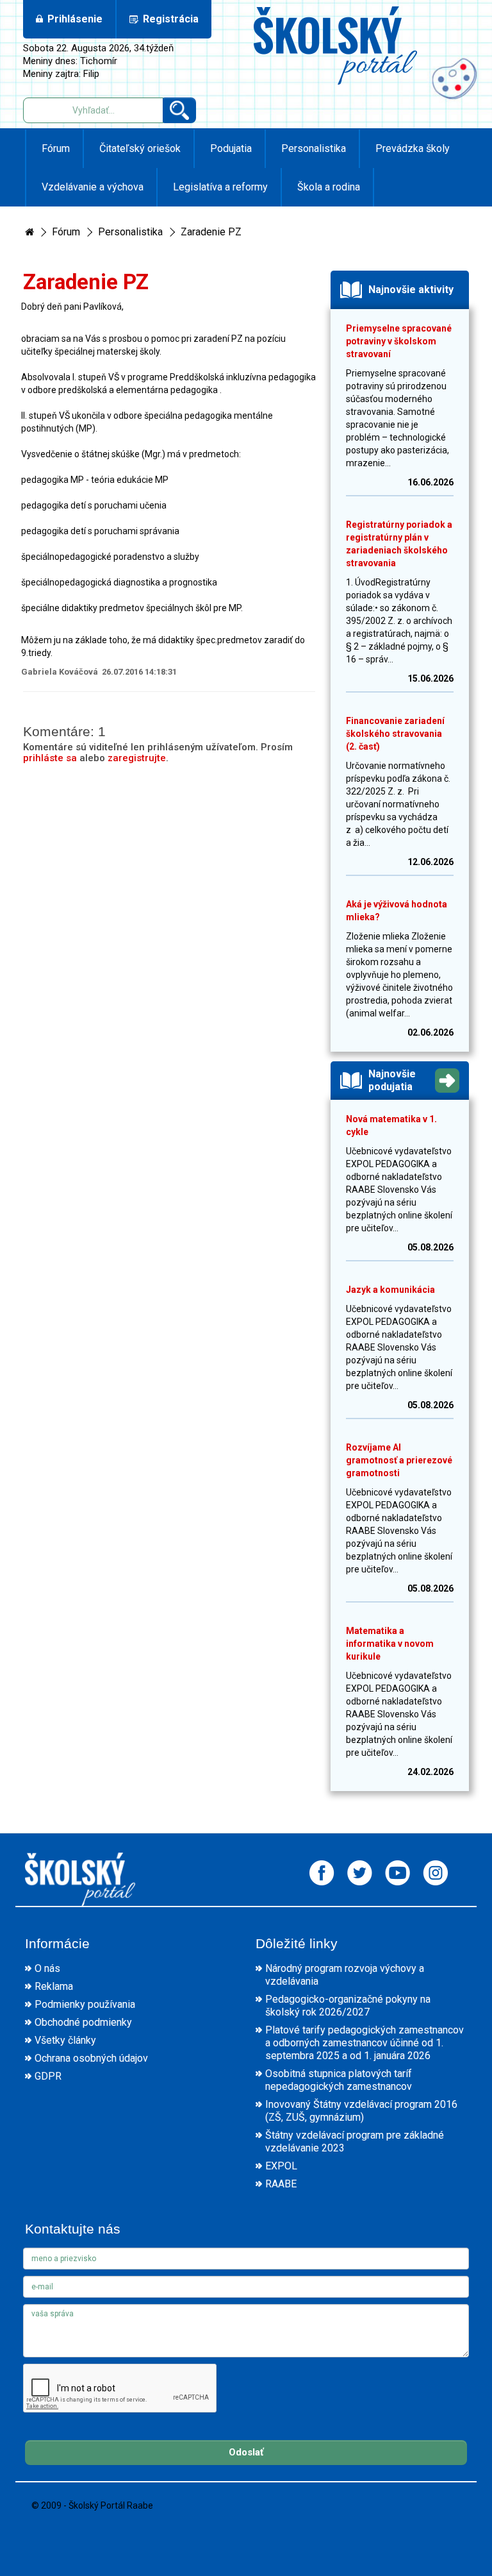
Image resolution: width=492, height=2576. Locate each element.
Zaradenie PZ (211, 232)
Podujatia (230, 148)
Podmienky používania (85, 2004)
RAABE (281, 2184)
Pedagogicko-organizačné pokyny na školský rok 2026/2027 (348, 2006)
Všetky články (65, 2040)
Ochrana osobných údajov (91, 2058)
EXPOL (281, 2166)
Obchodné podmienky (83, 2022)
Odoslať (246, 2452)
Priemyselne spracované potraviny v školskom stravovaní (399, 341)
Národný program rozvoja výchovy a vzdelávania (345, 1975)
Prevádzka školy (411, 148)
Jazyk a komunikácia (390, 1290)
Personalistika (312, 148)
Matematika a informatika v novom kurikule (390, 1644)
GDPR (48, 2076)
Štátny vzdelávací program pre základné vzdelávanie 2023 (355, 2142)
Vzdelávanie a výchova (91, 187)
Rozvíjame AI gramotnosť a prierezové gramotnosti (399, 1460)
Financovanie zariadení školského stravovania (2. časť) (395, 734)
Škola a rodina (327, 187)
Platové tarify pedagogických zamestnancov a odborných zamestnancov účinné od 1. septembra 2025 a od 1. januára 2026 (365, 2043)
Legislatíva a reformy (219, 187)
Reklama (54, 1986)
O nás (47, 1968)
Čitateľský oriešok (139, 148)
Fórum (54, 148)
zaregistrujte (137, 758)
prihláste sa (50, 758)
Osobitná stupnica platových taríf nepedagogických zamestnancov (339, 2080)
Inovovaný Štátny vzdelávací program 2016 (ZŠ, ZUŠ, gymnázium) (361, 2111)
